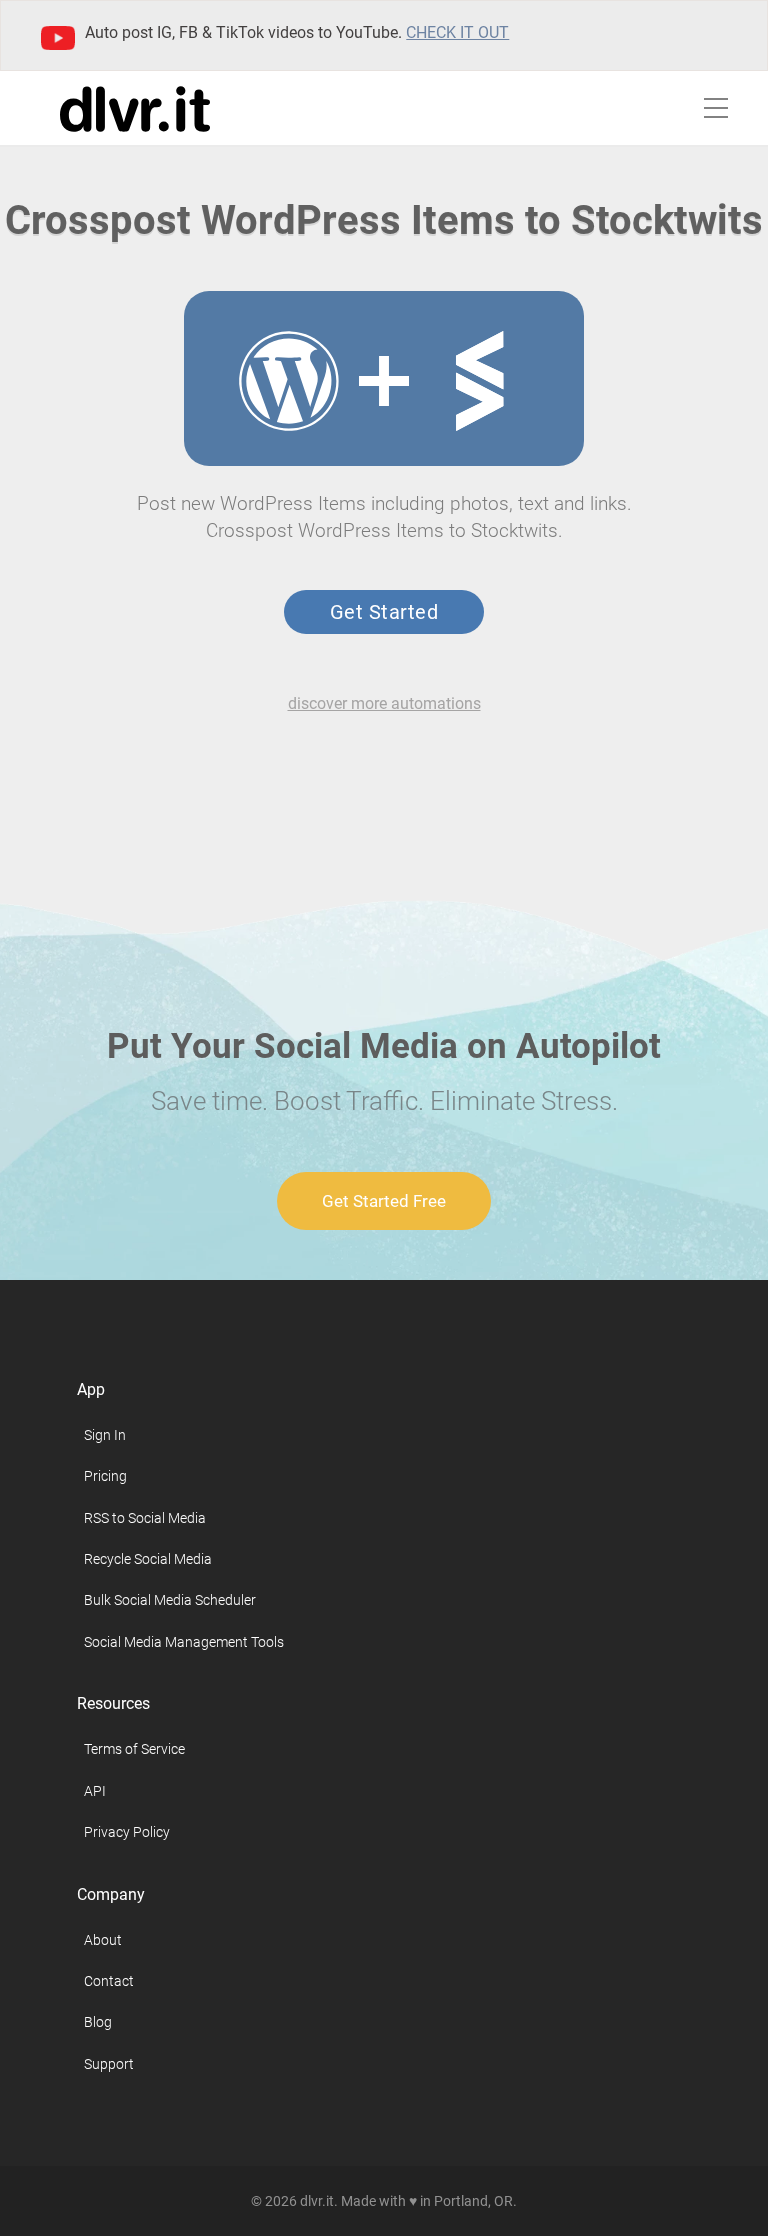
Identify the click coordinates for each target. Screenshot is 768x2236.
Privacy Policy (127, 1832)
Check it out (457, 32)
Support (109, 2064)
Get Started (384, 612)
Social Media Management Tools (184, 1642)
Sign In (105, 1435)
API (95, 1791)
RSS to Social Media (145, 1518)
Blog (98, 2022)
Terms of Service (134, 1749)
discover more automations (384, 703)
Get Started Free (384, 1201)
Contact (109, 1981)
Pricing (105, 1476)
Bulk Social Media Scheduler (170, 1600)
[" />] (289, 381)
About (103, 1940)
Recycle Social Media (148, 1559)
